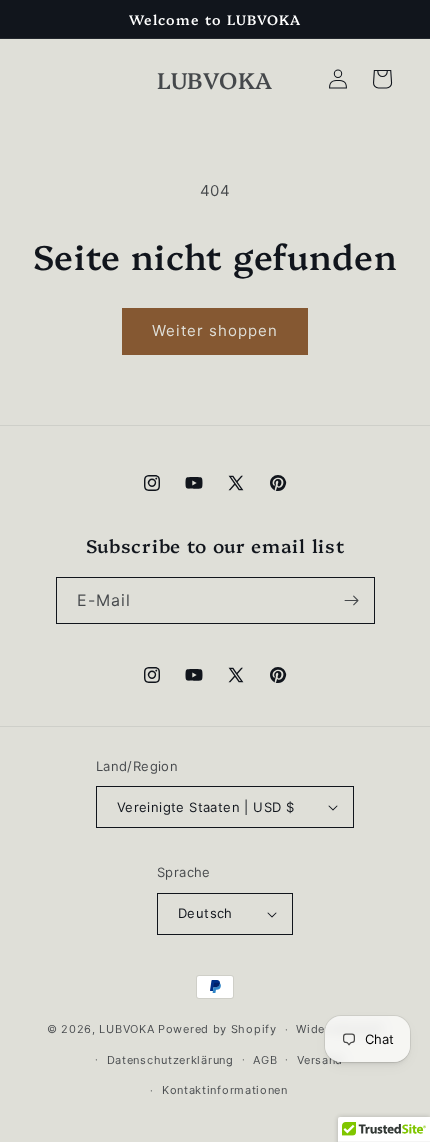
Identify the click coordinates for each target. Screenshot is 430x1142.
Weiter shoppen (215, 330)
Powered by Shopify (217, 1029)
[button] (382, 79)
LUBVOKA (126, 1029)
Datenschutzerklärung (170, 1060)
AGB (265, 1060)
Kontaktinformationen (225, 1090)
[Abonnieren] (352, 600)
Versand (320, 1060)
